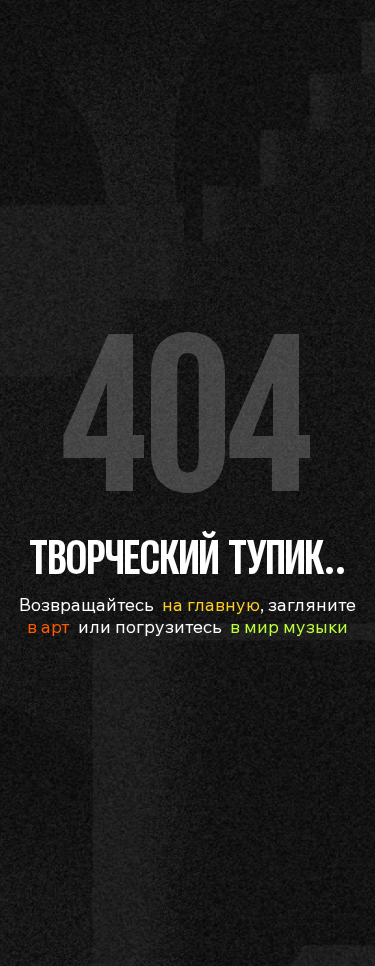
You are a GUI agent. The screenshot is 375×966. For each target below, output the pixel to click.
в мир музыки (289, 626)
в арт (48, 626)
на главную (211, 604)
